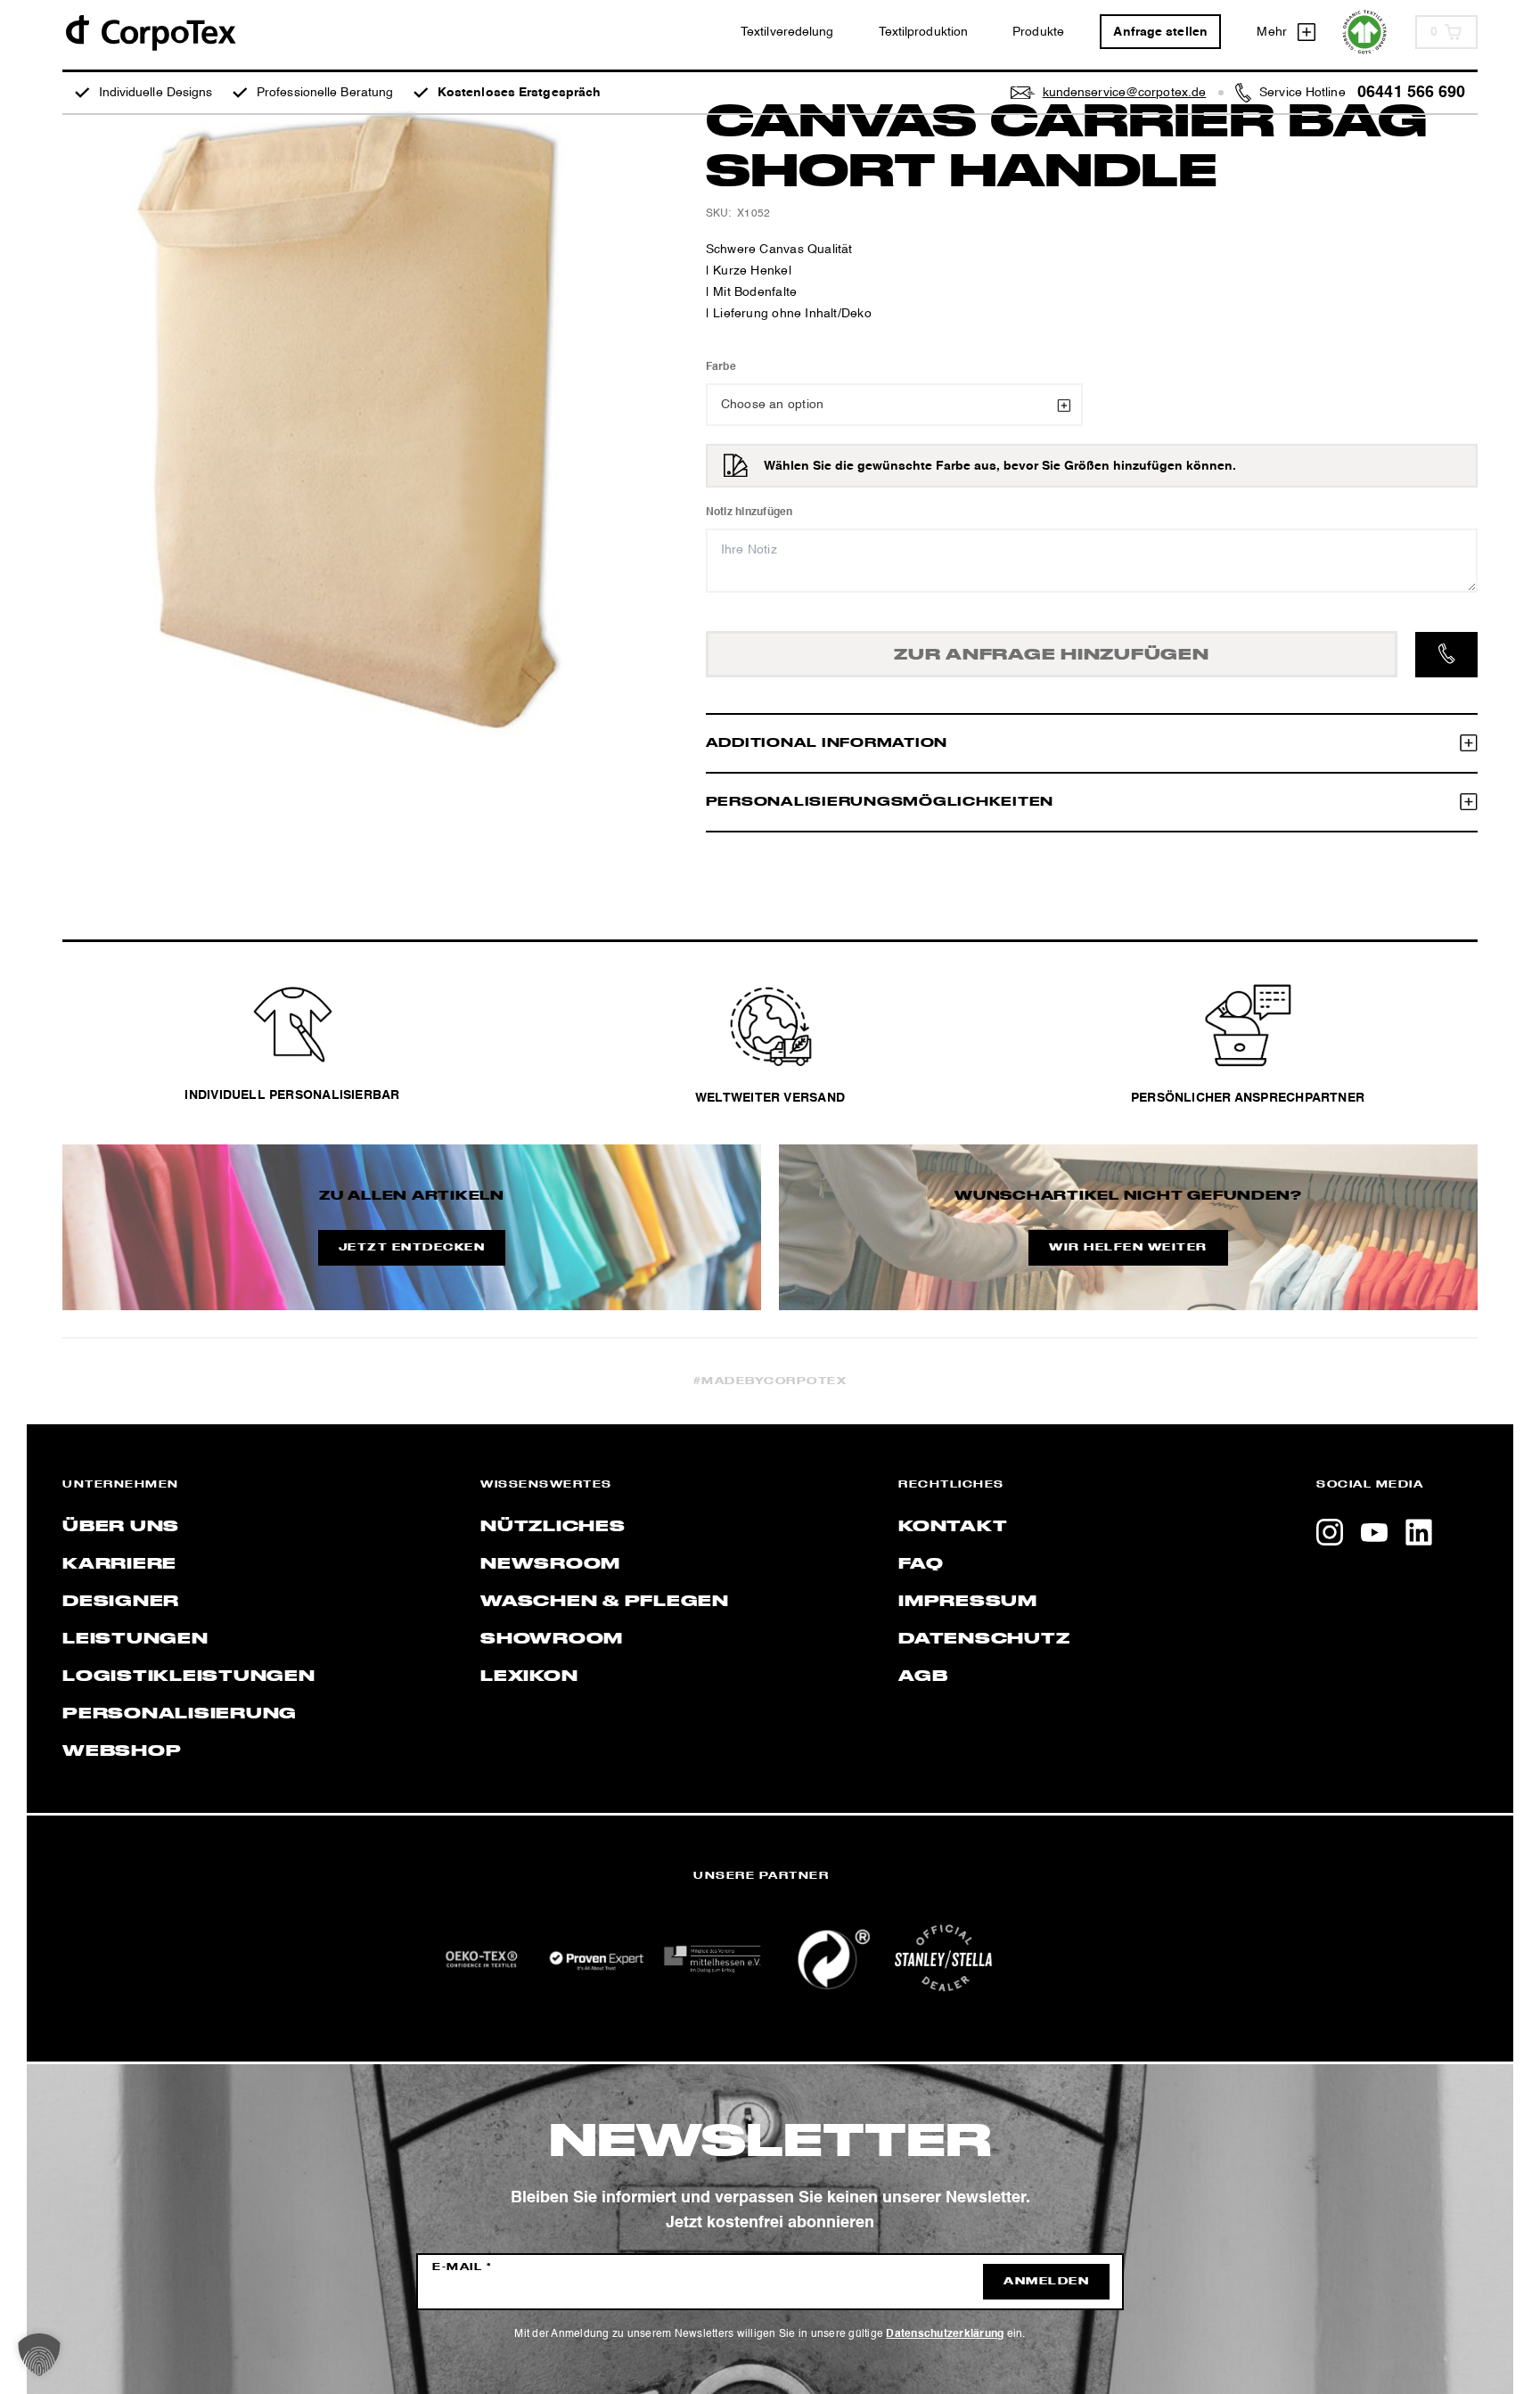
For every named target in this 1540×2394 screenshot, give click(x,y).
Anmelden (1046, 2282)
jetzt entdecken (412, 1248)
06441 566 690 (1411, 93)
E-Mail (462, 2267)
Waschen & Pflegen (605, 1602)
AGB (923, 1677)
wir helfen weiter (1128, 1248)
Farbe (721, 367)
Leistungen (135, 1639)
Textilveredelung (787, 32)
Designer (121, 1602)
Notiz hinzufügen (750, 512)
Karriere (119, 1564)
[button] (39, 2355)
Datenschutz (984, 1639)
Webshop (122, 1751)
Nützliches (553, 1527)
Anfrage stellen (1160, 32)
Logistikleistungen (189, 1677)
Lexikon (529, 1677)
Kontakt (953, 1527)
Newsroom (550, 1564)
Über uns (121, 1527)
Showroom (552, 1639)
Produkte (1038, 32)
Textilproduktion (924, 32)
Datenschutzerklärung (945, 2334)
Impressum (968, 1602)
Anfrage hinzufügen (1052, 655)
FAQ (921, 1564)
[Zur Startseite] (150, 32)
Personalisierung (180, 1714)
